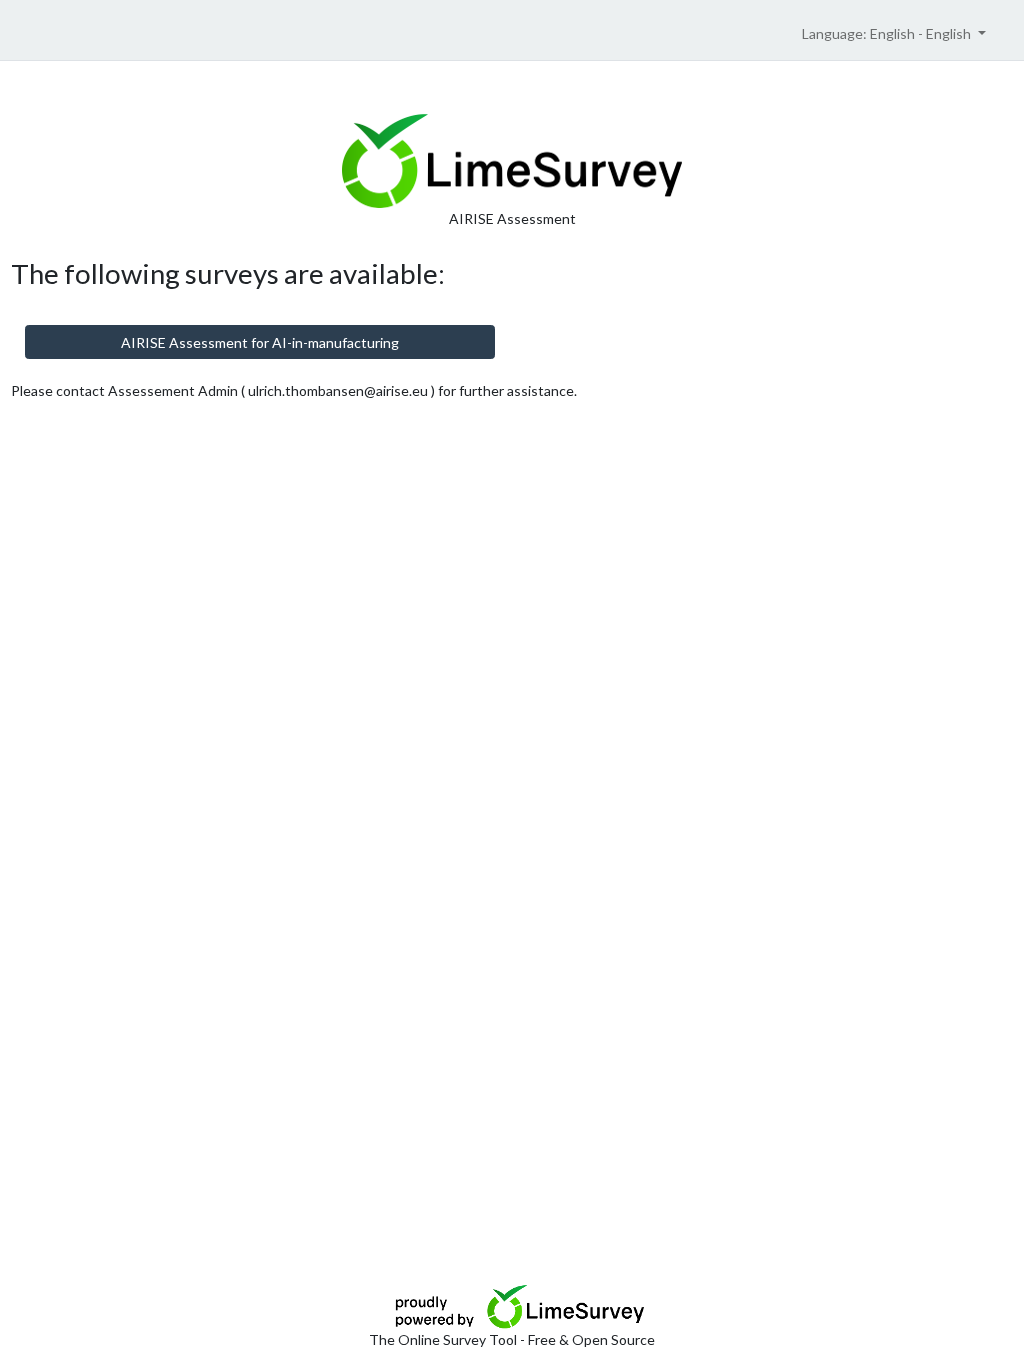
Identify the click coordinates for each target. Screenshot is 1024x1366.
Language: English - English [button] (888, 33)
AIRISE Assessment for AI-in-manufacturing (260, 342)
